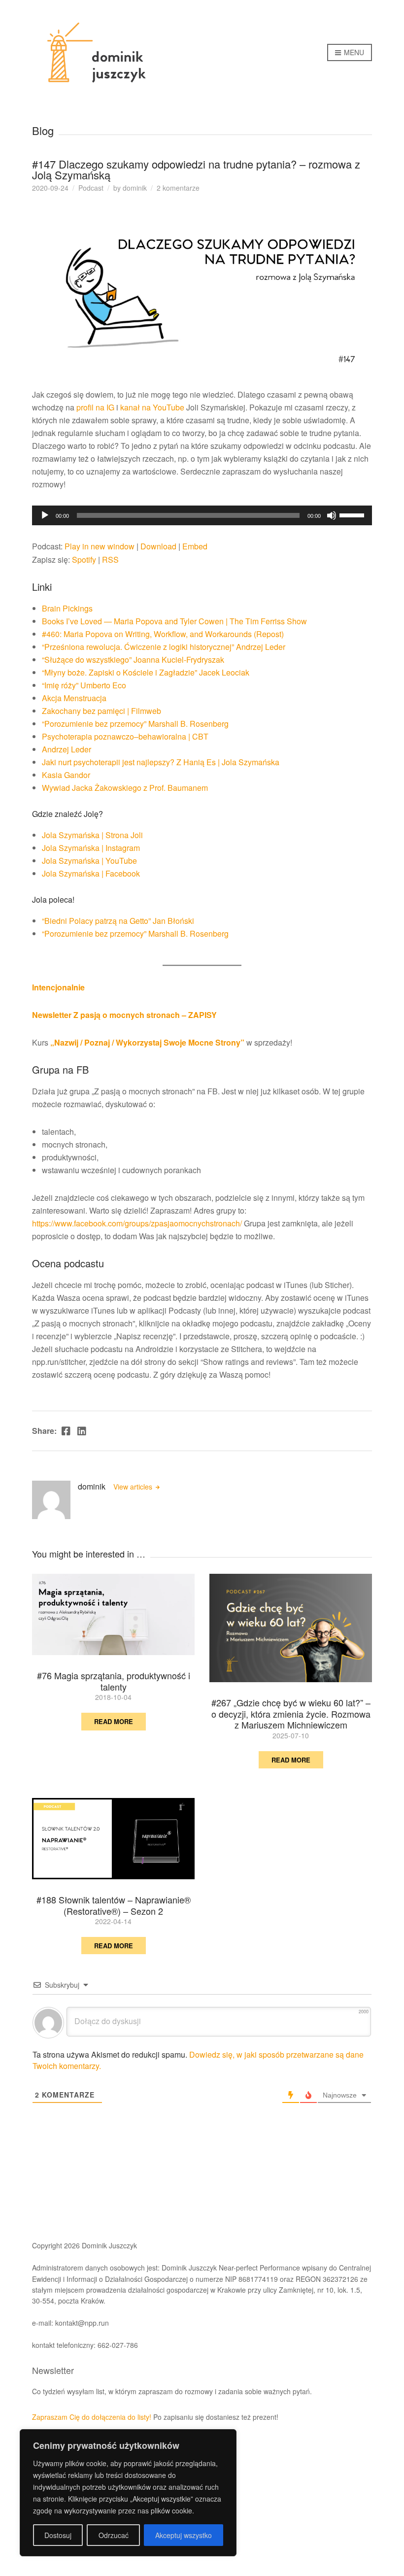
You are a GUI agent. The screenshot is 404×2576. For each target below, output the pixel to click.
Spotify (84, 559)
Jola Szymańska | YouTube (89, 861)
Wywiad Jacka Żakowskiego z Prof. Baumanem (125, 788)
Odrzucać (114, 2535)
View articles (134, 1487)
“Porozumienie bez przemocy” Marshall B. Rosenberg (135, 724)
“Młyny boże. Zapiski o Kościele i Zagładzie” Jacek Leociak (146, 672)
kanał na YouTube (152, 407)
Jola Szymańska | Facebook (91, 873)
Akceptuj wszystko (184, 2535)
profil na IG (95, 407)
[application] (202, 515)
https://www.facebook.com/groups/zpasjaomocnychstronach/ (137, 1223)
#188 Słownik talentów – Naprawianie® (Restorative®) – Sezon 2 (114, 1905)
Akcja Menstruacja (74, 698)
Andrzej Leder (67, 749)
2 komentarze (178, 188)
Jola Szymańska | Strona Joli (92, 835)
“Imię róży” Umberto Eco (84, 685)
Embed (195, 546)
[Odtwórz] (45, 515)
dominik (135, 188)
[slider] (353, 514)
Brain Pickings (67, 608)
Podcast (91, 188)
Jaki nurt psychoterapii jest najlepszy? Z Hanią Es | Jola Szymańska (161, 762)
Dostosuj (58, 2535)
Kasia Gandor (66, 775)
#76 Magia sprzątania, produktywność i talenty (114, 1681)
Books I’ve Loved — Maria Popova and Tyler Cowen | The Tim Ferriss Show (174, 621)
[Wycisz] (332, 515)
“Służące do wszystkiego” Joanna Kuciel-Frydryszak (133, 660)
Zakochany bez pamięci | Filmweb (101, 711)
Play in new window (100, 546)
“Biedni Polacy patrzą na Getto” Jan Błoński (118, 921)
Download (158, 546)
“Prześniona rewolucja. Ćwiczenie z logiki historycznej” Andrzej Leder (164, 647)
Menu (353, 52)
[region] (128, 2493)
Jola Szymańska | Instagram (91, 848)
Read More (114, 1721)
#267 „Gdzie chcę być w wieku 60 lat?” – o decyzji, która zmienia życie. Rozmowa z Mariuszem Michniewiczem (291, 1713)
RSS (110, 559)
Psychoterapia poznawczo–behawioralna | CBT (125, 736)
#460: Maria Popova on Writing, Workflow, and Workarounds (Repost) (163, 634)
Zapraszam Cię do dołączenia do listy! (92, 2417)
